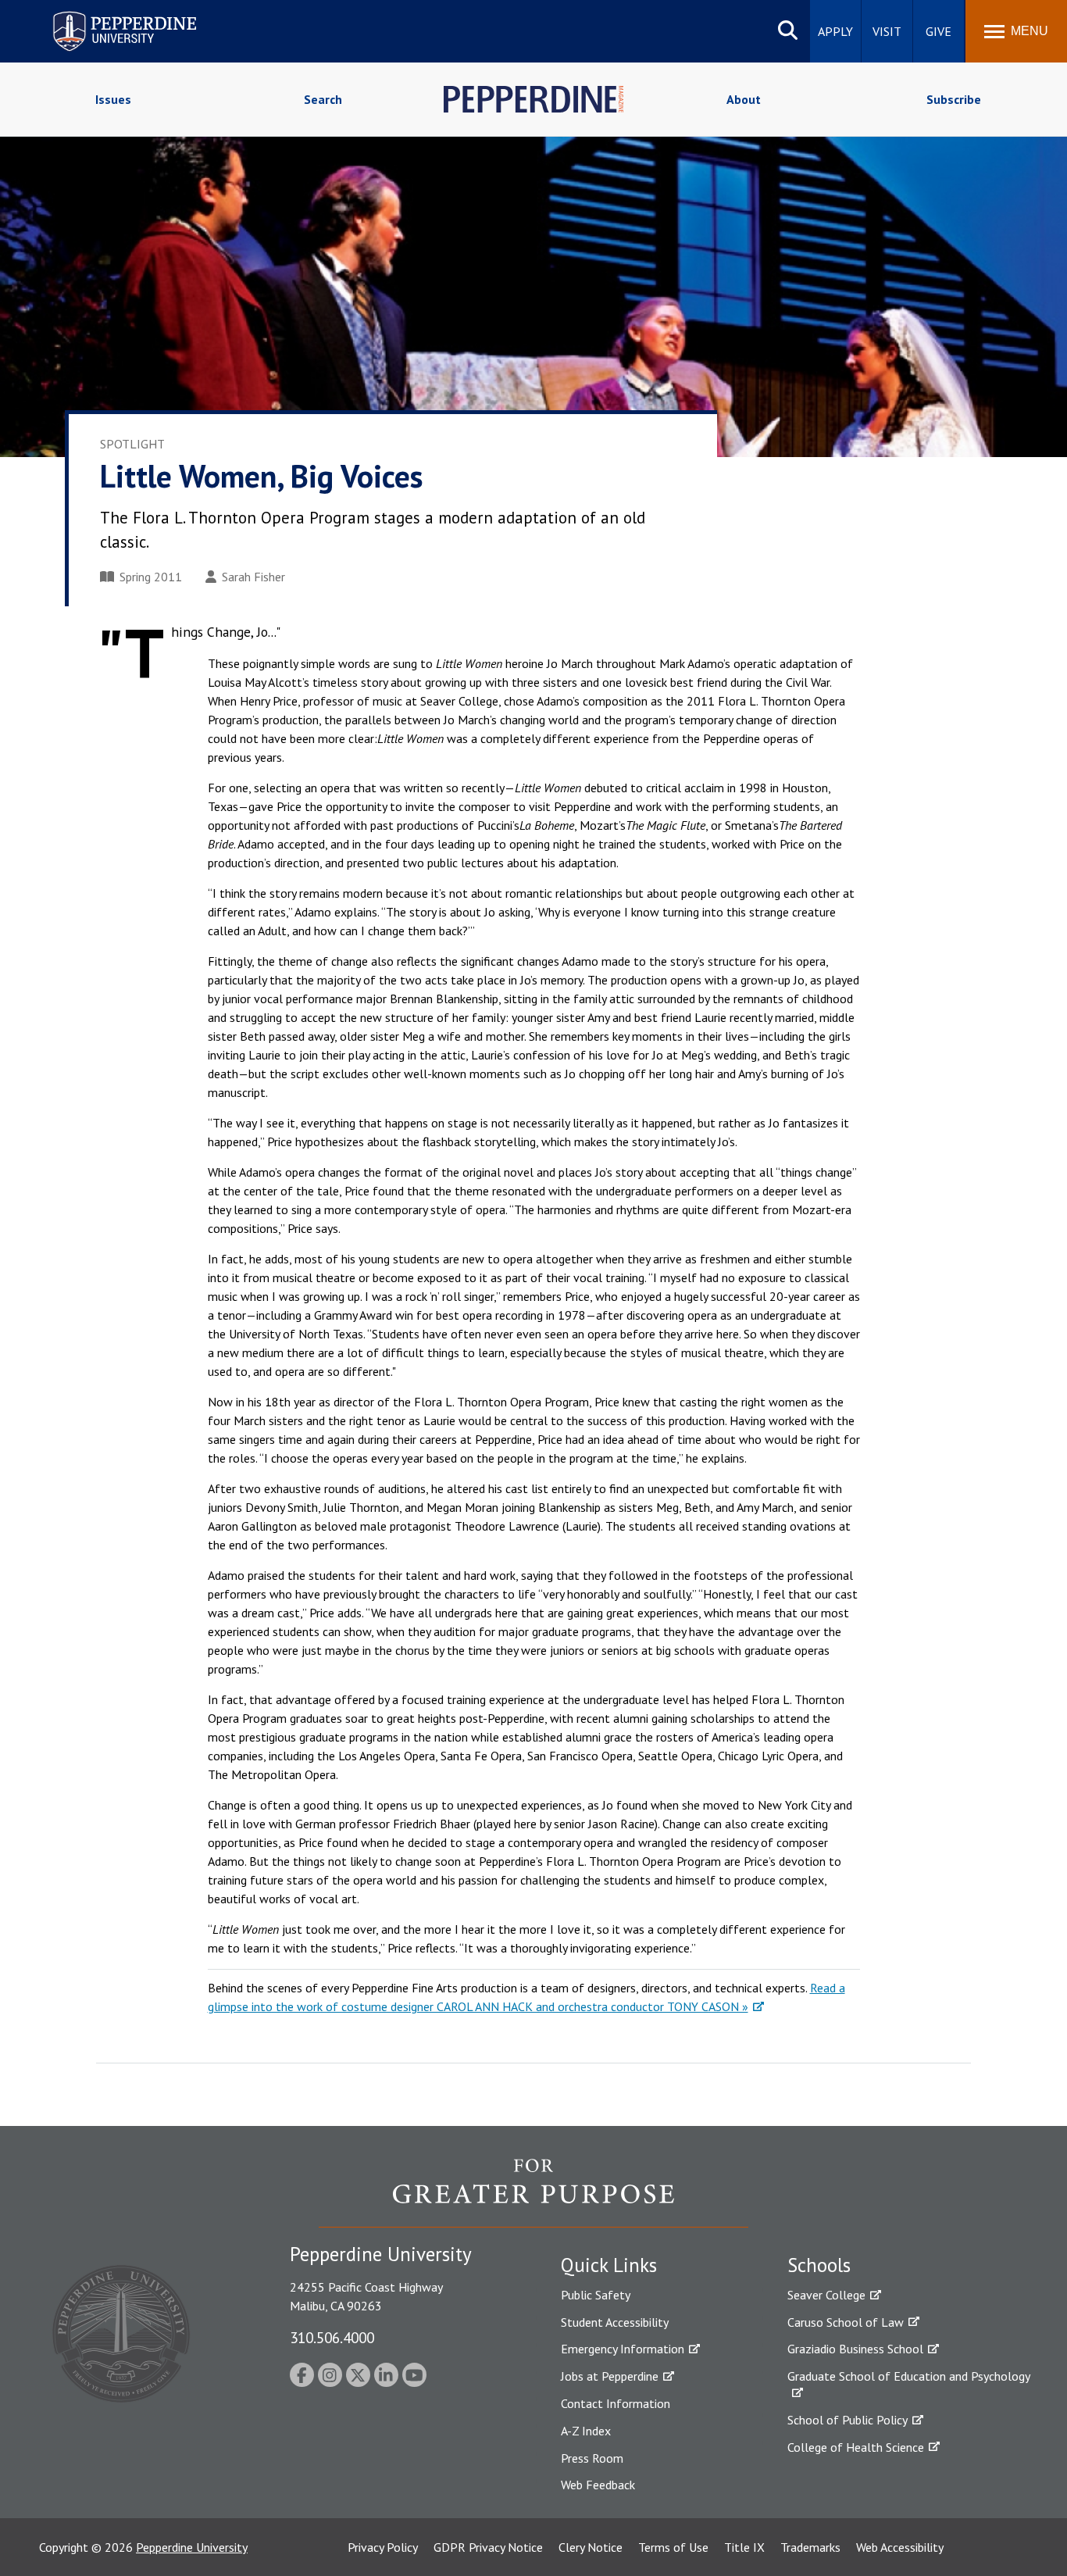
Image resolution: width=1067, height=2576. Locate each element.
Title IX (744, 2547)
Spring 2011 (151, 577)
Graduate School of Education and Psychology (909, 2376)
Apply (835, 31)
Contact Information (616, 2403)
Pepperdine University (106, 14)
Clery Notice (591, 2547)
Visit (887, 31)
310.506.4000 (332, 2337)
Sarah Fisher (253, 577)
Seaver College (826, 2295)
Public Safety (596, 2295)
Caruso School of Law (846, 2322)
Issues (113, 99)
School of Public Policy (848, 2420)
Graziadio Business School (855, 2349)
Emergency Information (623, 2349)
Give (939, 31)
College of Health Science (856, 2447)
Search (323, 99)
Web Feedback (598, 2485)
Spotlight (132, 444)
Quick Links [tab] (609, 2265)
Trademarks (810, 2547)
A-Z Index (586, 2431)
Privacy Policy (383, 2547)
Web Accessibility (900, 2547)
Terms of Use (673, 2547)
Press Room (592, 2458)
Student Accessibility (615, 2322)
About (744, 99)
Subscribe (954, 99)
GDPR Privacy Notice (488, 2547)
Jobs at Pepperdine (610, 2376)
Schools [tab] (819, 2265)
